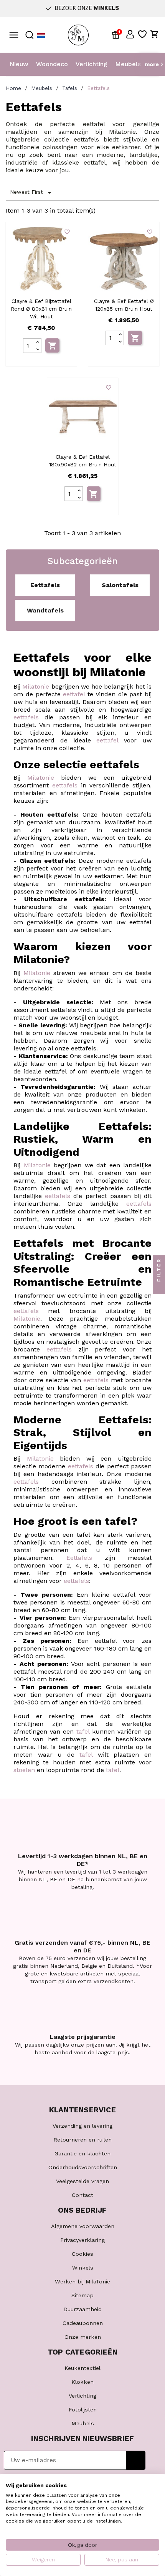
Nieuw (19, 64)
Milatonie (36, 686)
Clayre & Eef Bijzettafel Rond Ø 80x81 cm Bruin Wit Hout (41, 309)
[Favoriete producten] (142, 34)
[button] (130, 34)
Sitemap (82, 2295)
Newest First (32, 193)
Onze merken (83, 2337)
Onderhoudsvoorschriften (83, 2167)
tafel (83, 1731)
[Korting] (117, 34)
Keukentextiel (82, 2368)
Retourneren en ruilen (82, 2140)
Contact (82, 2195)
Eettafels (45, 585)
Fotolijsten (83, 2410)
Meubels (128, 64)
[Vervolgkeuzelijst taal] (41, 35)
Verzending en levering (82, 2126)
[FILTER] (159, 1288)
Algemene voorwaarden (83, 2226)
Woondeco (52, 64)
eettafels (26, 717)
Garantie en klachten (82, 2153)
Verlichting (92, 64)
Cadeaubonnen (83, 2323)
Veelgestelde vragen (82, 2181)
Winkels (83, 2268)
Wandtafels (45, 610)
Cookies (82, 2254)
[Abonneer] (136, 2460)
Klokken (82, 2382)
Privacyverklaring (82, 2240)
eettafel (74, 694)
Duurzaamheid (82, 2309)
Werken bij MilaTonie (82, 2281)
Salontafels (120, 585)
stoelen (24, 1770)
